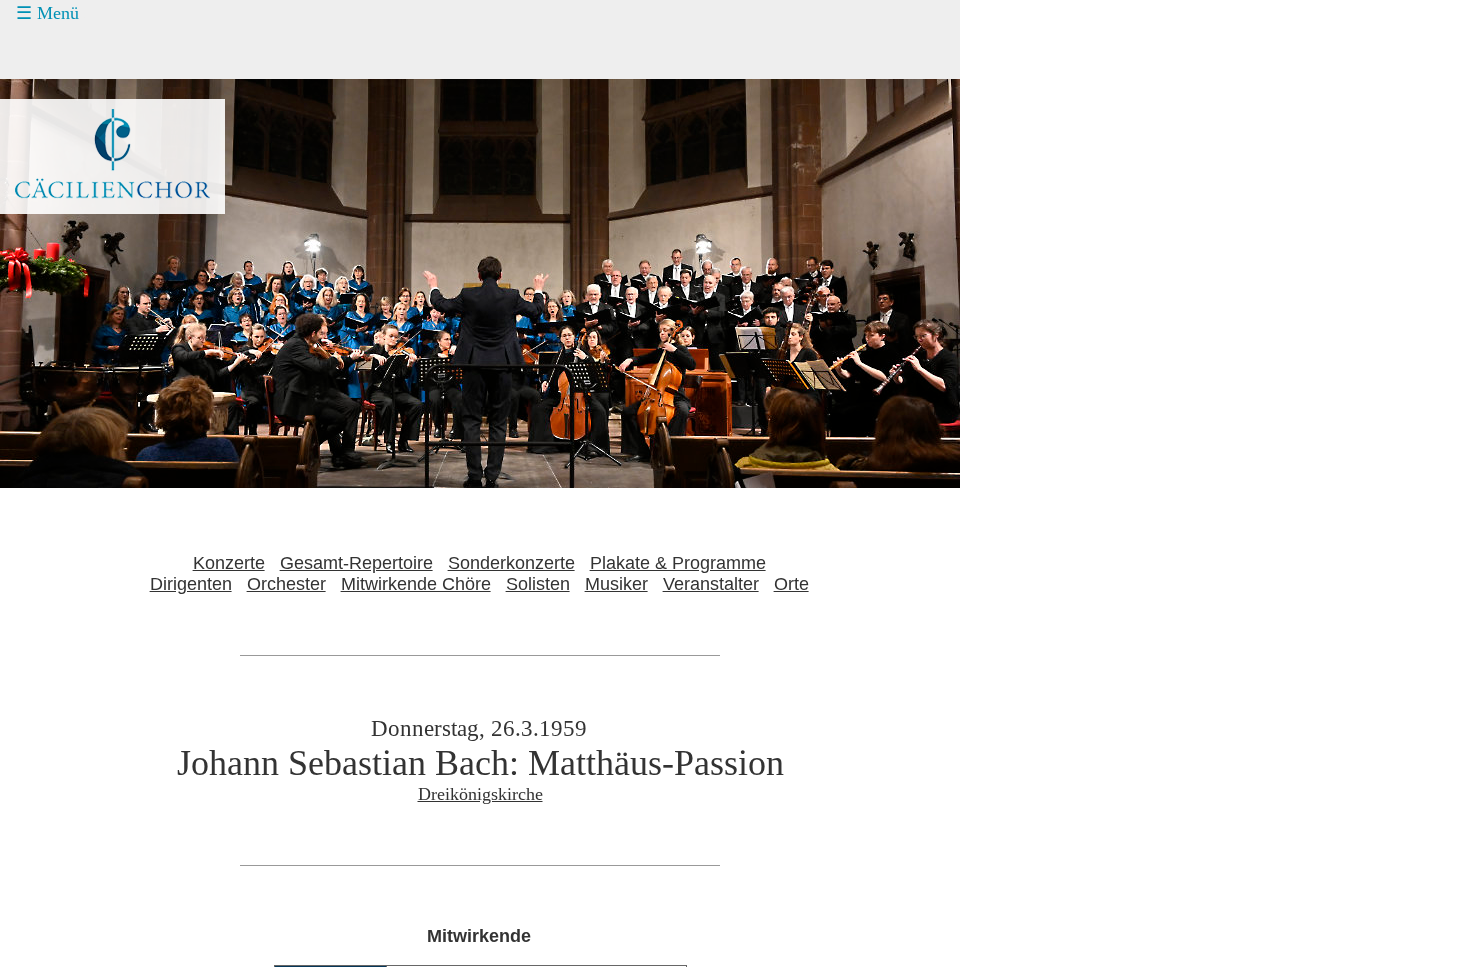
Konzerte (72, 53)
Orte (791, 584)
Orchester (286, 584)
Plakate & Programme (678, 563)
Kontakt (67, 166)
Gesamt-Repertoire (356, 563)
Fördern (67, 128)
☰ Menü (47, 13)
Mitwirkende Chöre (416, 584)
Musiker (616, 584)
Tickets (51, 90)
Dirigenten (191, 584)
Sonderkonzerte (511, 563)
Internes (55, 241)
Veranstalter (711, 584)
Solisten (538, 584)
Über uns (73, 204)
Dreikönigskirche (480, 794)
